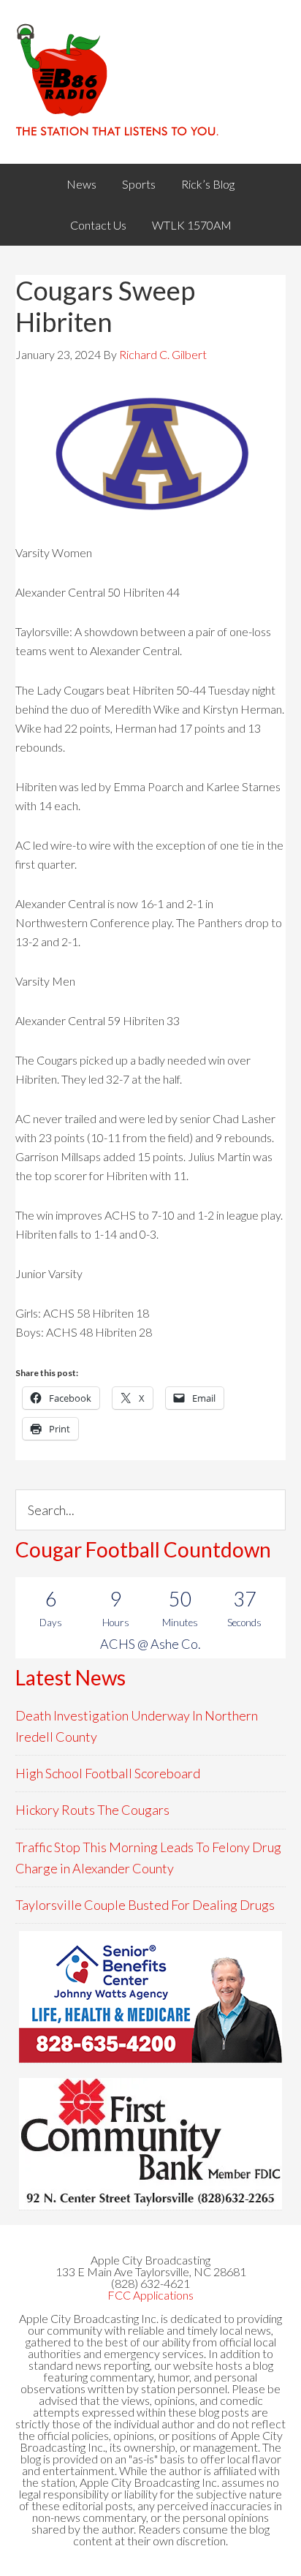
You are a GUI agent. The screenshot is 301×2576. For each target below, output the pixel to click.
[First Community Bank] (150, 2144)
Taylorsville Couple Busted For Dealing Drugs (145, 1905)
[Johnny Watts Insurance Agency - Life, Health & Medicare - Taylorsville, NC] (150, 1997)
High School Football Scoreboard (108, 1773)
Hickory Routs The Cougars (92, 1810)
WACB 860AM (151, 82)
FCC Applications (150, 2295)
